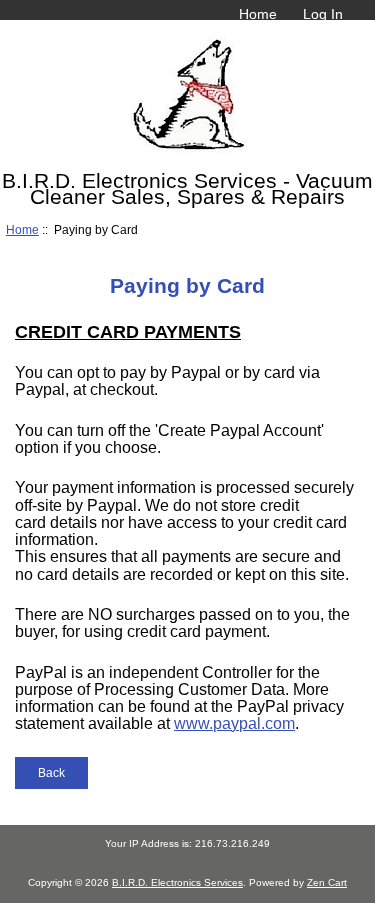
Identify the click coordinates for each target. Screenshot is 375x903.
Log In (323, 14)
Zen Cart (327, 882)
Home (258, 14)
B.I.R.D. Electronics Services (177, 882)
